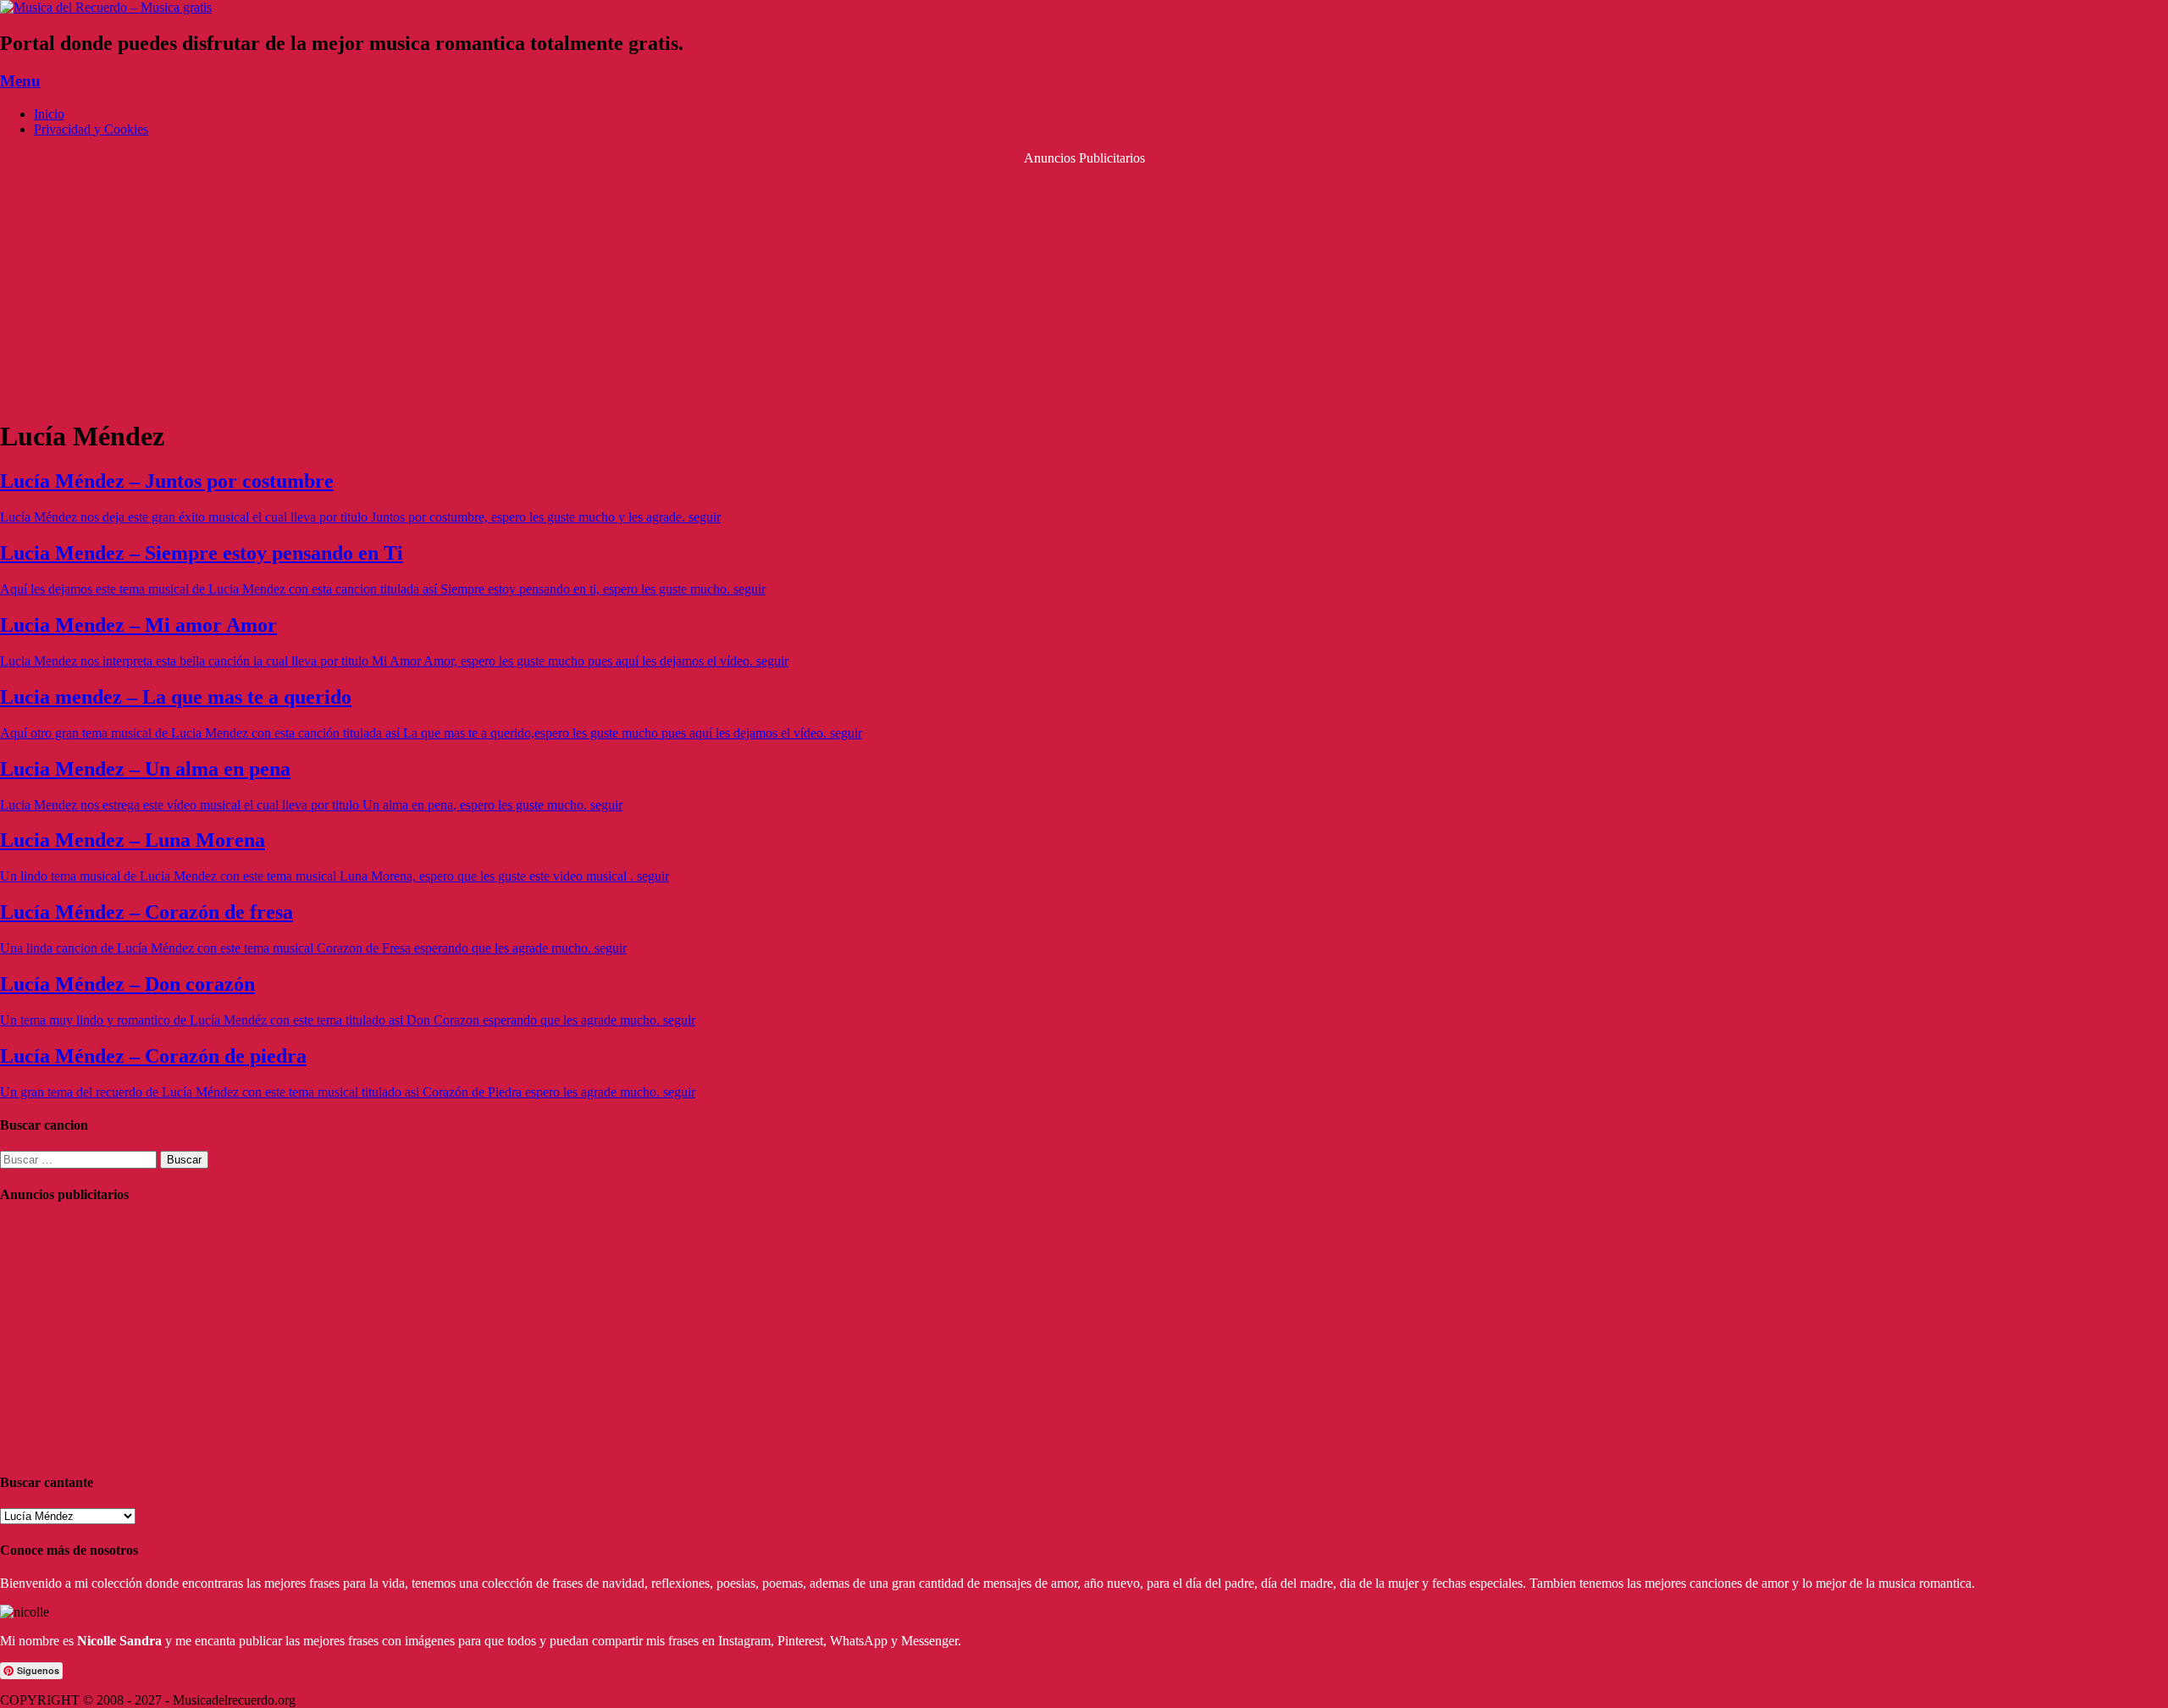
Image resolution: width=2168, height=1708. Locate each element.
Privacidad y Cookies (91, 129)
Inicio (49, 114)
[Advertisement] (1084, 285)
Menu (20, 81)
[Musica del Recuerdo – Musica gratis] (106, 7)
